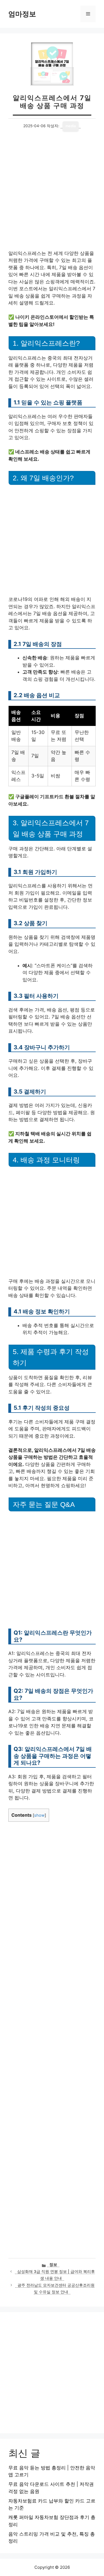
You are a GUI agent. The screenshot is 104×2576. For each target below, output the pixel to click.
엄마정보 (22, 14)
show (39, 1815)
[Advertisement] (52, 196)
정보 (53, 2265)
